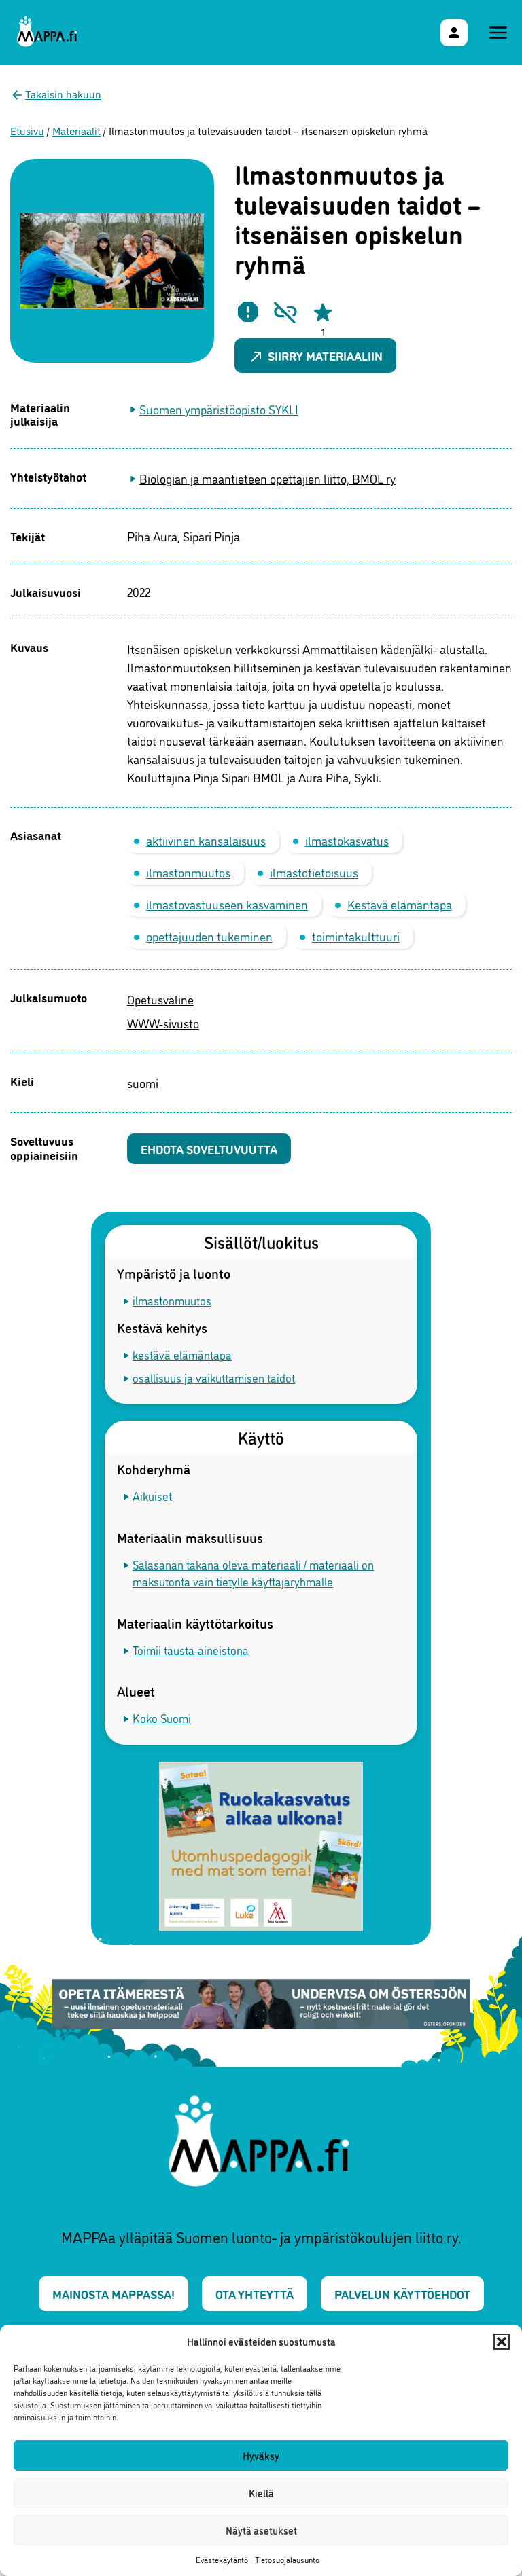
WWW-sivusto (163, 1023)
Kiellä (261, 2493)
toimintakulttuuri (356, 936)
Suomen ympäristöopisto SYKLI (219, 409)
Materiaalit (76, 130)
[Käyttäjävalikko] (454, 33)
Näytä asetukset (261, 2530)
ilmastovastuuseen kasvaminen (227, 904)
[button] (502, 2342)
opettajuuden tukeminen (209, 936)
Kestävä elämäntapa (400, 904)
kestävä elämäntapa (182, 1355)
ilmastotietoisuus (314, 872)
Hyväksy (261, 2455)
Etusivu (27, 130)
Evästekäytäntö (222, 2559)
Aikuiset (152, 1496)
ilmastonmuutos (188, 872)
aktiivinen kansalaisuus (206, 840)
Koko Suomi (162, 1718)
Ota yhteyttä (255, 2293)
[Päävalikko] (498, 33)
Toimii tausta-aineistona (191, 1650)
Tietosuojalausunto (287, 2559)
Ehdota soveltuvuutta (209, 1148)
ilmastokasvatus (347, 840)
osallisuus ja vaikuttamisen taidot (214, 1378)
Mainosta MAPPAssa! (114, 2293)
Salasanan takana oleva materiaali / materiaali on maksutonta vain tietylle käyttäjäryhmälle (253, 1573)
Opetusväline (160, 999)
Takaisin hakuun (63, 94)
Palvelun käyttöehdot (402, 2293)
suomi (143, 1083)
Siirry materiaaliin (315, 356)
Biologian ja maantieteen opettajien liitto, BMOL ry (267, 478)
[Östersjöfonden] (261, 2006)
